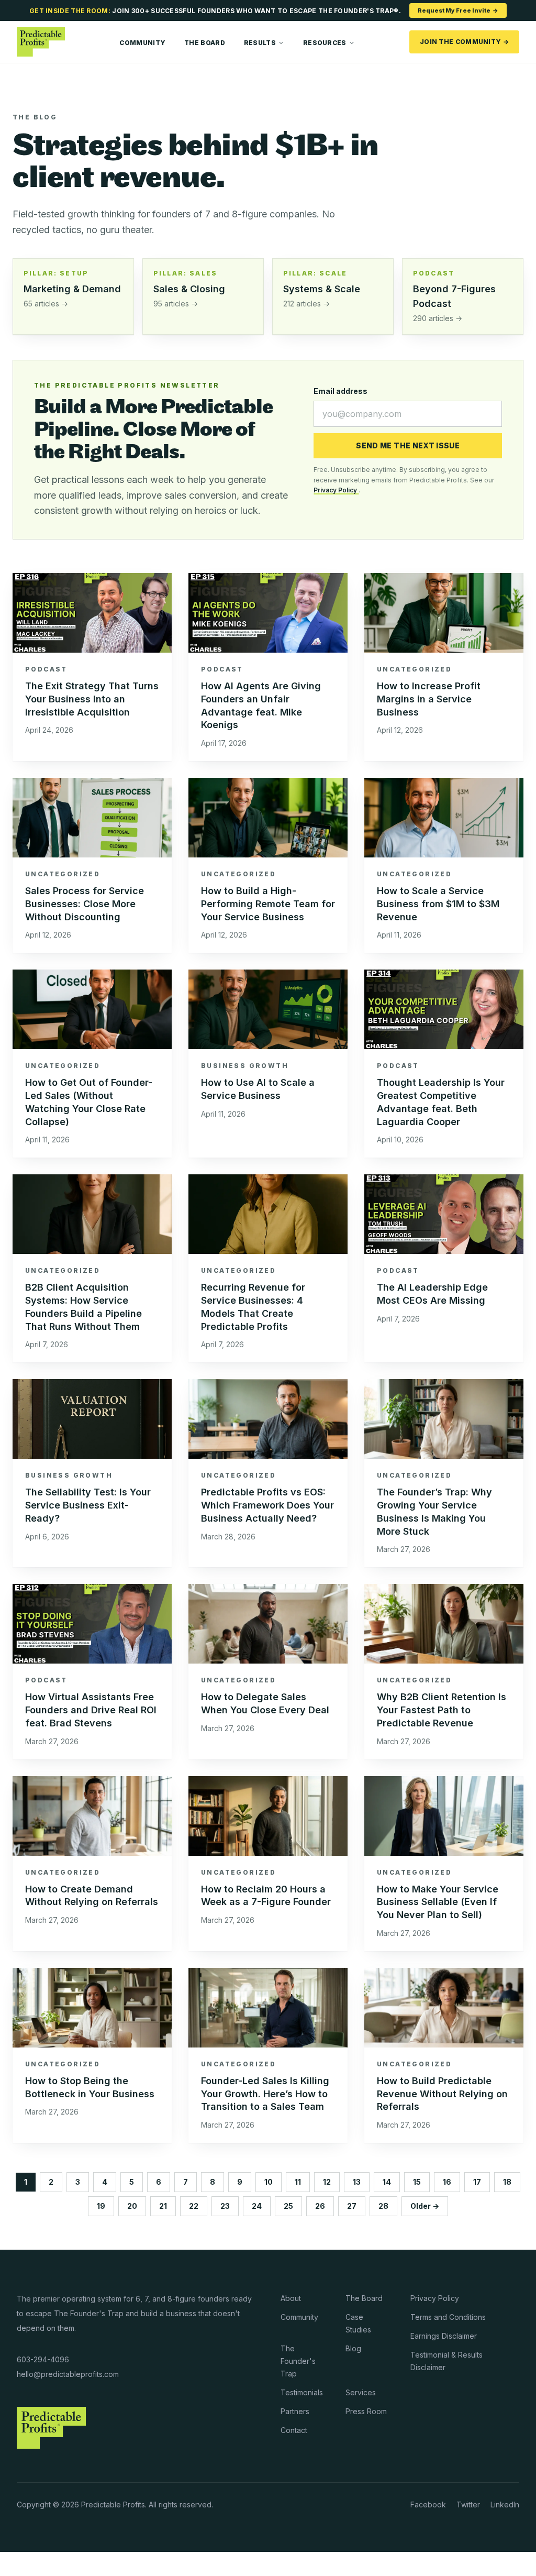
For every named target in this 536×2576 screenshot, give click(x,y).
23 (225, 2206)
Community (142, 43)
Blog (353, 2348)
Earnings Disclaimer (444, 2336)
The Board (205, 43)
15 (417, 2182)
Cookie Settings (40, 2564)
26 (320, 2206)
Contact (294, 2430)
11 (298, 2182)
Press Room (366, 2411)
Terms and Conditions (448, 2317)
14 (387, 2182)
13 (357, 2182)
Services (361, 2392)
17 (477, 2182)
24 (257, 2206)
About (291, 2298)
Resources (325, 43)
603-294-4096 (43, 2359)
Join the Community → (464, 42)
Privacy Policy (336, 490)
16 (447, 2182)
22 (194, 2206)
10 (269, 2182)
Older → (425, 2206)
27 (352, 2206)
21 (163, 2206)
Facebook (428, 2505)
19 (101, 2206)
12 (327, 2182)
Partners (295, 2411)
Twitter (468, 2505)
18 (507, 2182)
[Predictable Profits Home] (41, 42)
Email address (340, 391)
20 (132, 2206)
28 (383, 2206)
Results (260, 43)
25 (288, 2206)
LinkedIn (505, 2505)
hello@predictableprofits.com (68, 2374)
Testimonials (302, 2392)
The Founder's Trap (298, 2361)
